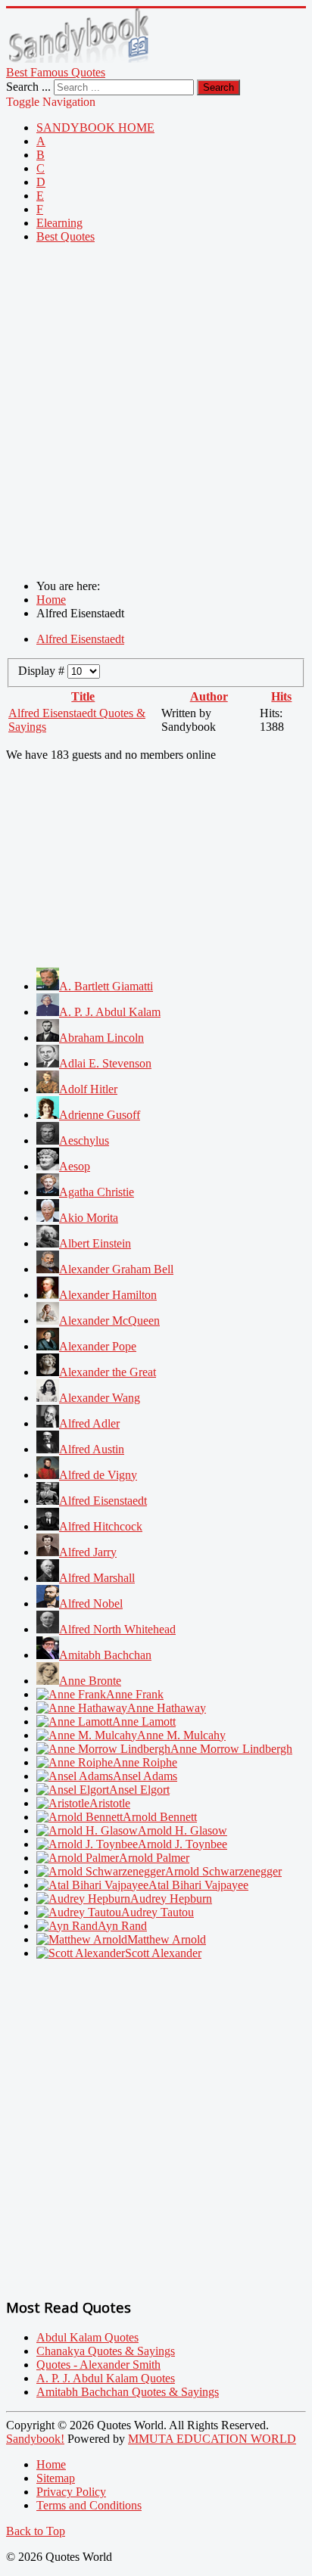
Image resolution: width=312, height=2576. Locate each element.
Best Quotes (66, 236)
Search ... (28, 87)
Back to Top (36, 2531)
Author (209, 696)
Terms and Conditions (89, 2505)
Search (218, 87)
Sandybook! (35, 2439)
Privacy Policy (71, 2492)
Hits (281, 696)
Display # (43, 671)
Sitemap (56, 2478)
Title (83, 696)
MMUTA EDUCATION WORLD (212, 2439)
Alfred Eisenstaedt (80, 639)
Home (51, 2464)
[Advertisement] (156, 412)
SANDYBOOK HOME (95, 127)
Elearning (59, 223)
